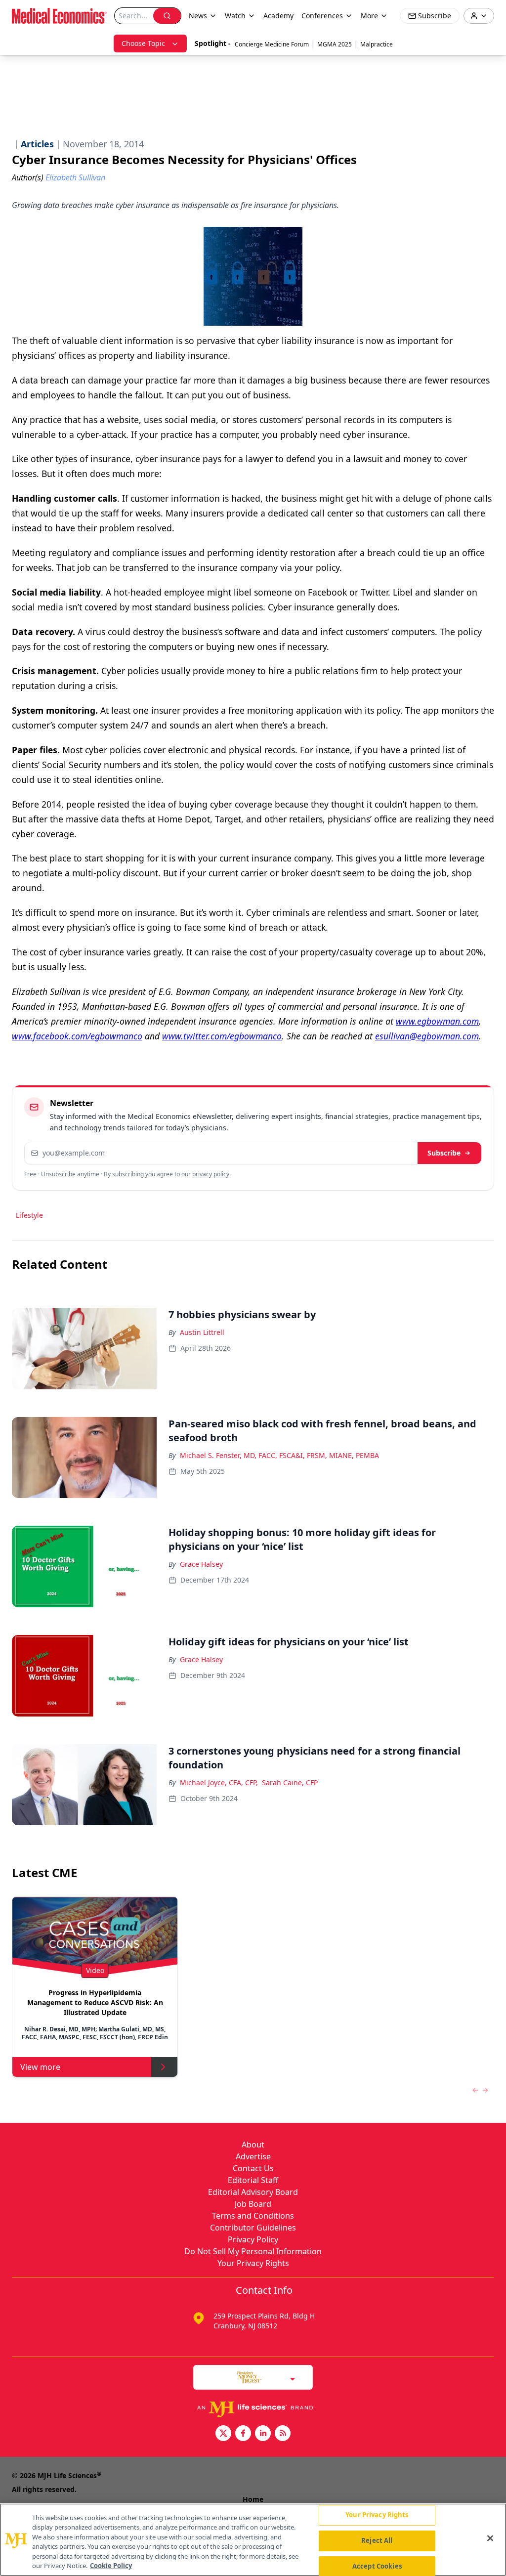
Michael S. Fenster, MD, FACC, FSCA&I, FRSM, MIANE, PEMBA (279, 1455)
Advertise (253, 2156)
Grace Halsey (201, 1564)
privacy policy (211, 1174)
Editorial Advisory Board (253, 2192)
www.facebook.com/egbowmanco (77, 1036)
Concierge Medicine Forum (272, 44)
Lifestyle (29, 1215)
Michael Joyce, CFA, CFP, (219, 1782)
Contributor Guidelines (253, 2228)
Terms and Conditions (253, 2216)
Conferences (322, 16)
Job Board (253, 2204)
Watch (235, 16)
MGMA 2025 (335, 44)
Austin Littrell (202, 1332)
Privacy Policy (253, 2239)
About (253, 2145)
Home (253, 2499)
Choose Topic (143, 43)
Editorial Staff (253, 2180)
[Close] (490, 2538)
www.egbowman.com (437, 1021)
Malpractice (377, 44)
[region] (253, 2540)
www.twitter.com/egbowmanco (222, 1036)
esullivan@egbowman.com (427, 1036)
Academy (278, 16)
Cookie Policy (111, 2566)
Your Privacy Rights (253, 2263)
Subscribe (444, 1153)
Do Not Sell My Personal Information (253, 2251)
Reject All (377, 2540)
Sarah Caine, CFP (290, 1782)
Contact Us (253, 2168)
